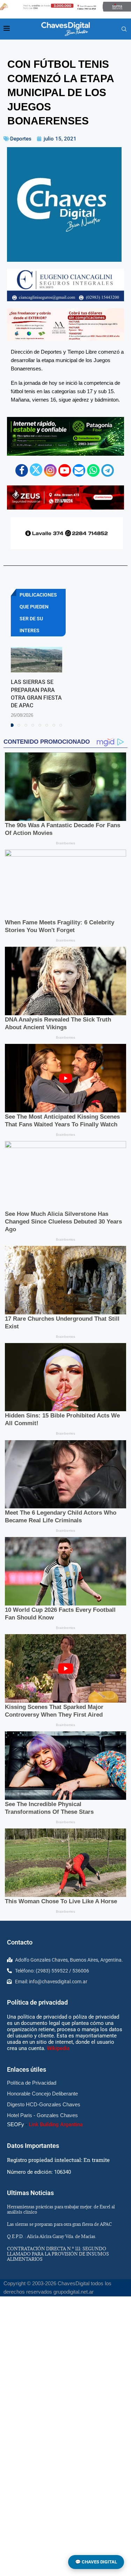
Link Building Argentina (56, 2124)
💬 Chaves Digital (96, 2562)
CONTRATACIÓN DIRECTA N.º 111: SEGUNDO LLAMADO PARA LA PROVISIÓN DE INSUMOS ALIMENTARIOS (58, 2254)
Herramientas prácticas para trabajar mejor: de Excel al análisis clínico (61, 2209)
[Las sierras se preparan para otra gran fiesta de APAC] (37, 660)
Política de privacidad (37, 2002)
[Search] (124, 29)
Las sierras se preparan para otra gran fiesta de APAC (59, 2224)
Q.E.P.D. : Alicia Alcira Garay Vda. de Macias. (52, 2236)
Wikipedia (58, 2048)
